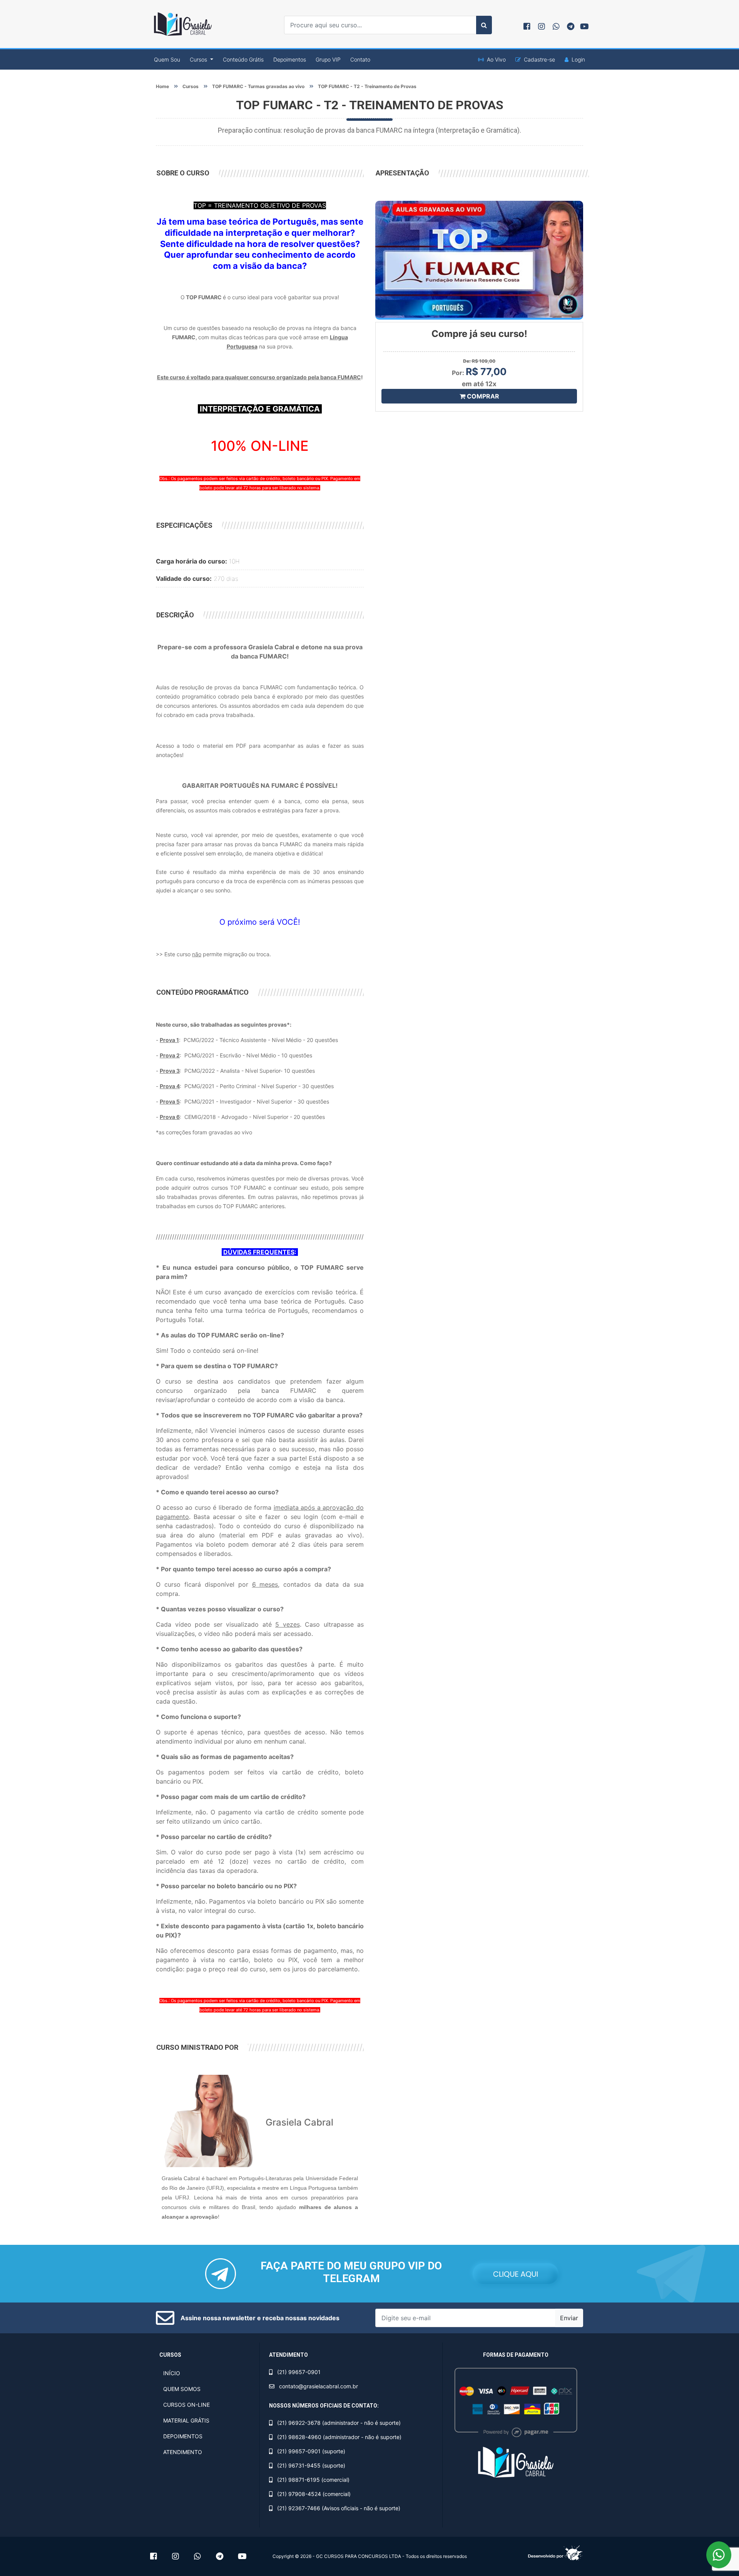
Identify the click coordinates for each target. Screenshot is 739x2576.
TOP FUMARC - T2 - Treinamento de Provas (367, 86)
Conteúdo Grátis (243, 59)
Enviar (569, 2318)
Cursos (191, 86)
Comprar (482, 396)
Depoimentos (290, 59)
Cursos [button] (199, 59)
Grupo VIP (328, 59)
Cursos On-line (186, 2405)
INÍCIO (172, 2373)
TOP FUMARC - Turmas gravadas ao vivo (258, 86)
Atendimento (183, 2452)
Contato (360, 59)
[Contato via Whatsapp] (719, 2555)
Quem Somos (182, 2389)
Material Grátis (186, 2420)
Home (162, 86)
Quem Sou (167, 59)
